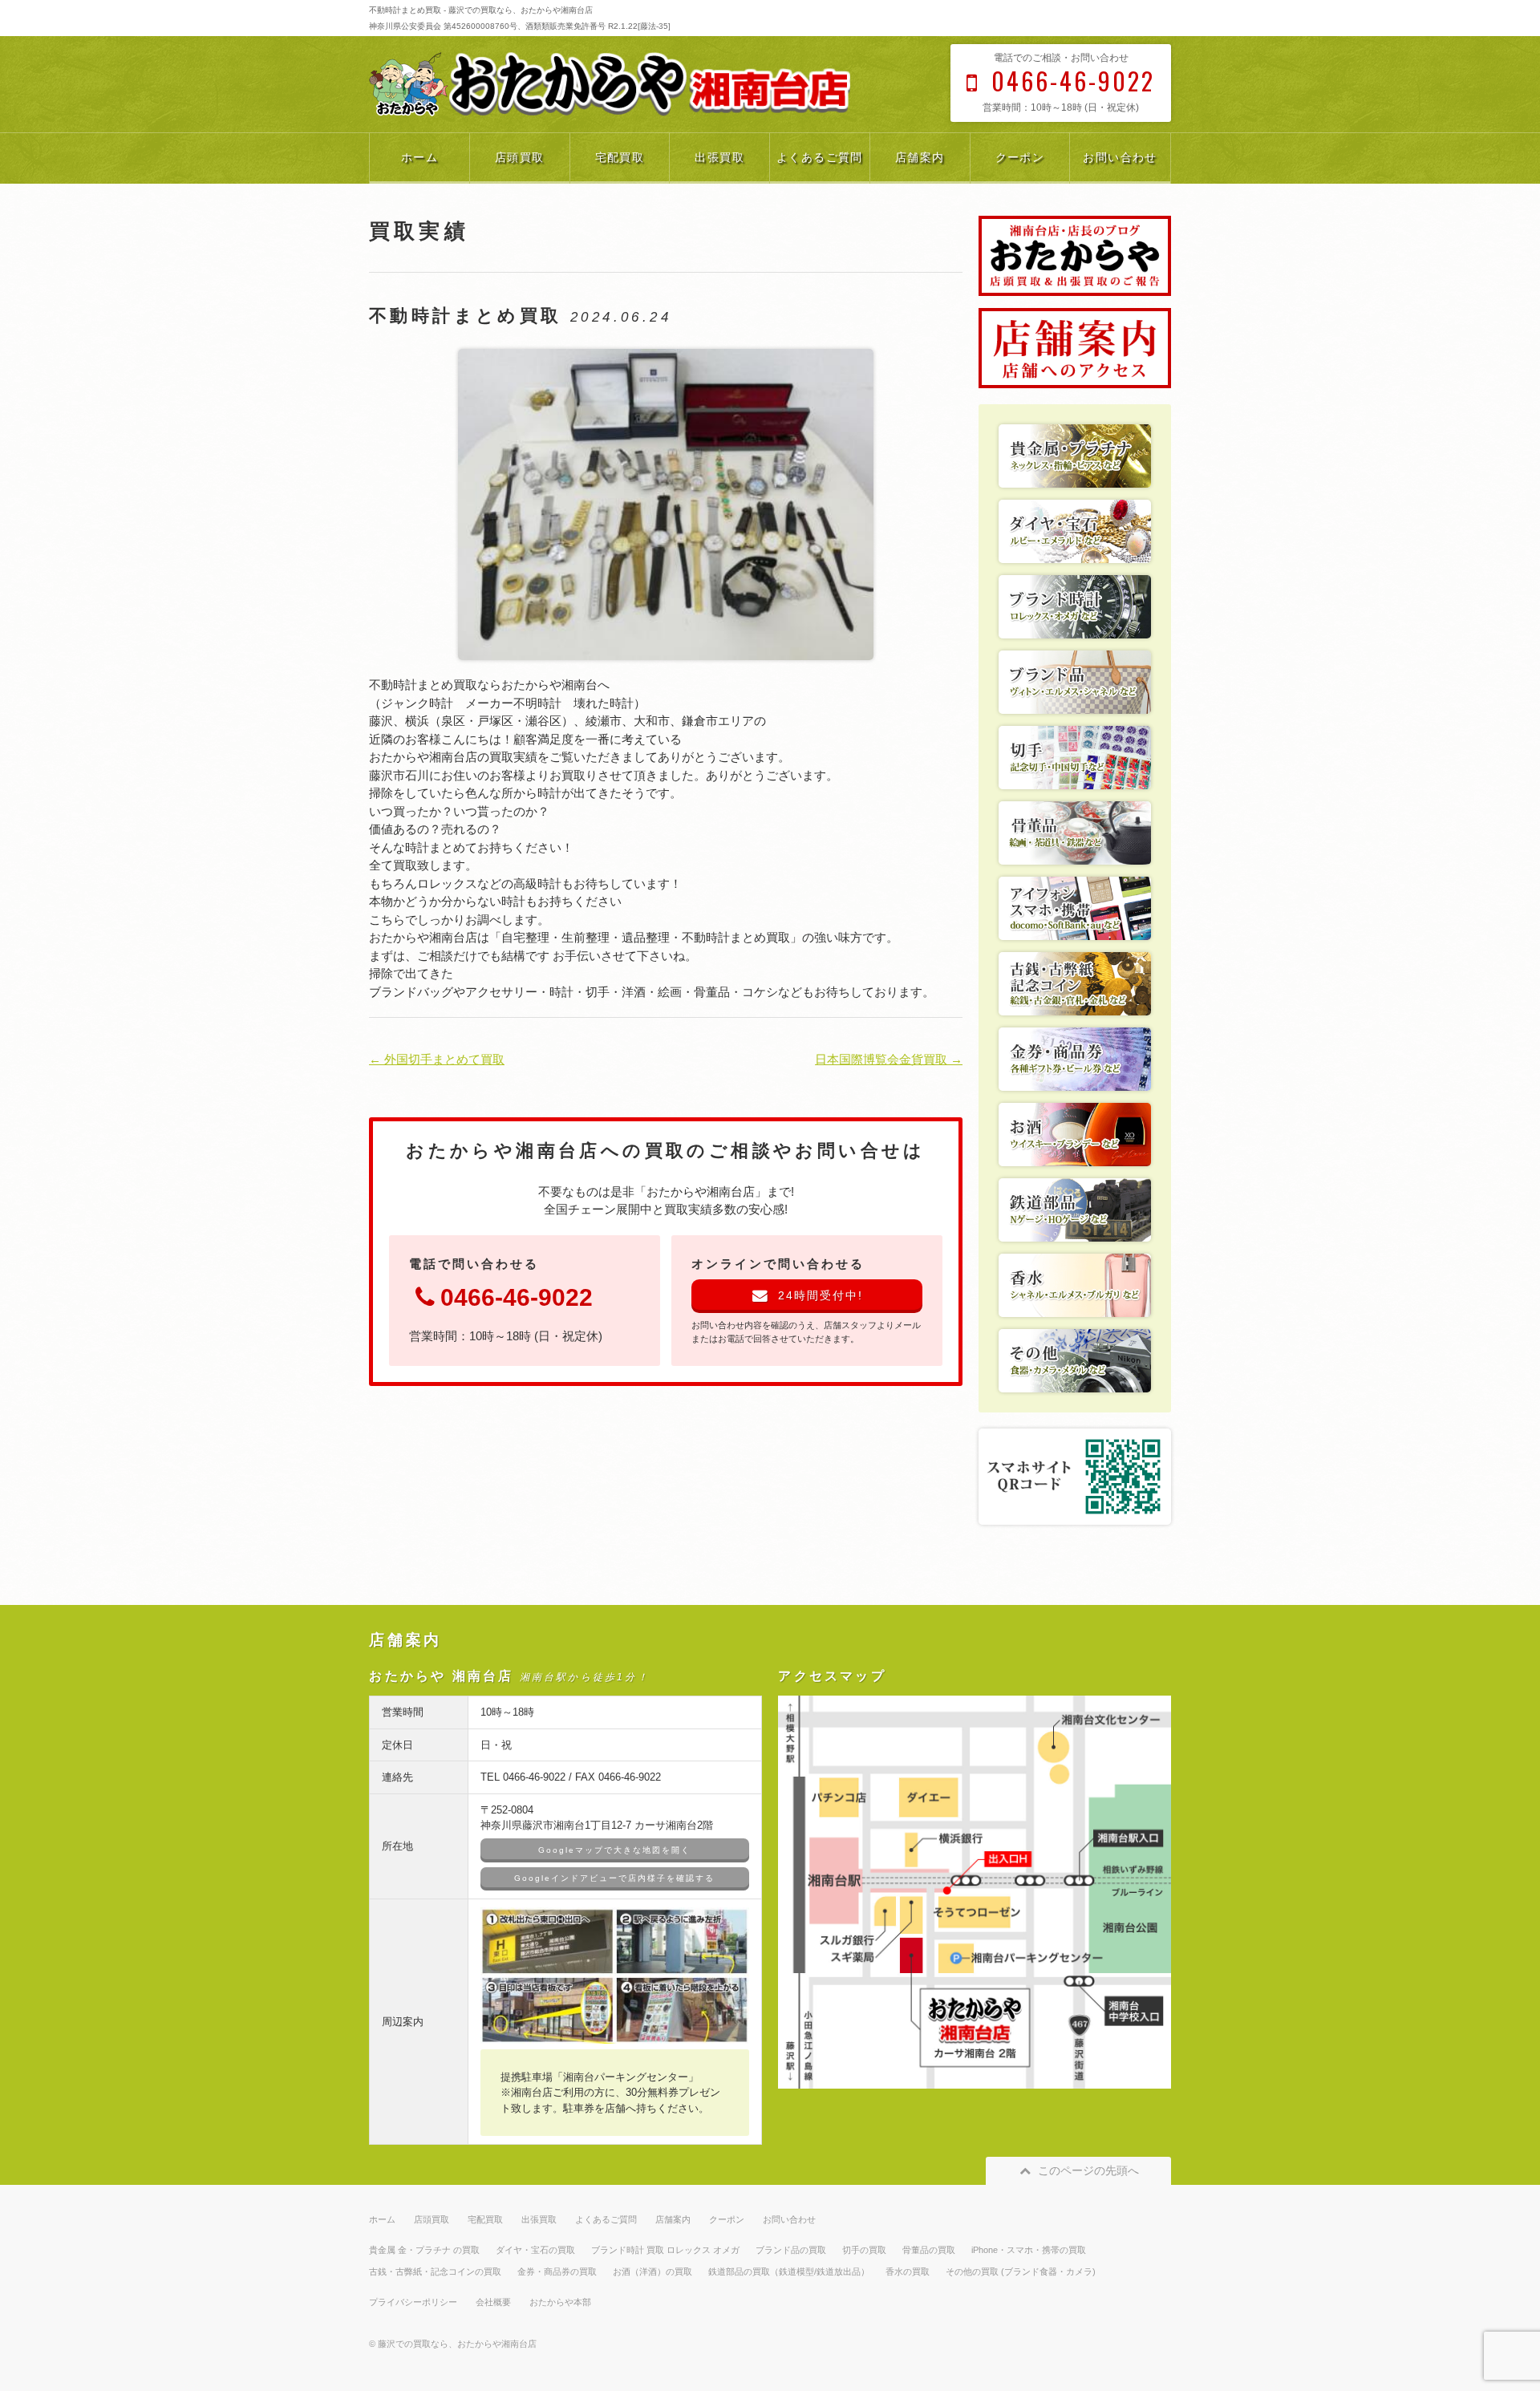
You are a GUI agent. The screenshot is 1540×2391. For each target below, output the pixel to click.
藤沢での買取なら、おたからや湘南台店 (457, 2344)
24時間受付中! (821, 1295)
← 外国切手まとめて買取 (437, 1059)
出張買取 (719, 157)
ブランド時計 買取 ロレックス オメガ (665, 2250)
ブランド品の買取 (791, 2250)
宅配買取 (620, 157)
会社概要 (493, 2302)
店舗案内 (920, 157)
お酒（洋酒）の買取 (652, 2271)
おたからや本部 (560, 2302)
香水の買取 (908, 2271)
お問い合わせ (1120, 157)
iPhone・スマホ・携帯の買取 (1029, 2250)
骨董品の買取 (929, 2250)
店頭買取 (520, 157)
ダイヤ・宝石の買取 (535, 2250)
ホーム (419, 157)
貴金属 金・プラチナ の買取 (424, 2250)
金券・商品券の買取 (557, 2271)
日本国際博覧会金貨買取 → (889, 1059)
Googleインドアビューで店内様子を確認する (614, 1878)
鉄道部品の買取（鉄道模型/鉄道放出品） (789, 2271)
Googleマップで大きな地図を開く (614, 1850)
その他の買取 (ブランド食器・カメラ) (1021, 2271)
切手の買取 (864, 2250)
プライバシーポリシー (413, 2302)
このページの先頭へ (1088, 2170)
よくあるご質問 (820, 157)
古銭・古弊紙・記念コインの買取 (435, 2271)
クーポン (1020, 157)
